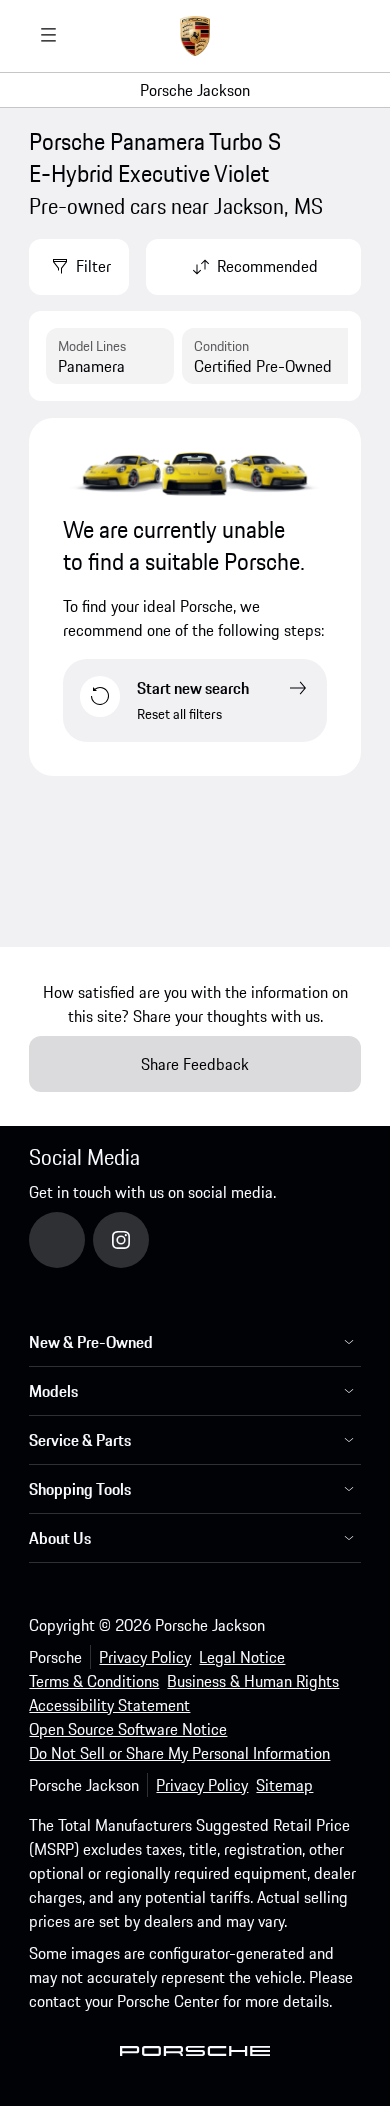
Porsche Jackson (195, 90)
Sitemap (284, 1785)
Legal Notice (242, 1657)
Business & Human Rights (253, 1681)
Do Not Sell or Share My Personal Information (179, 1753)
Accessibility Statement (109, 1705)
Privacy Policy (145, 1657)
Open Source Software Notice (128, 1729)
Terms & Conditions (94, 1681)
